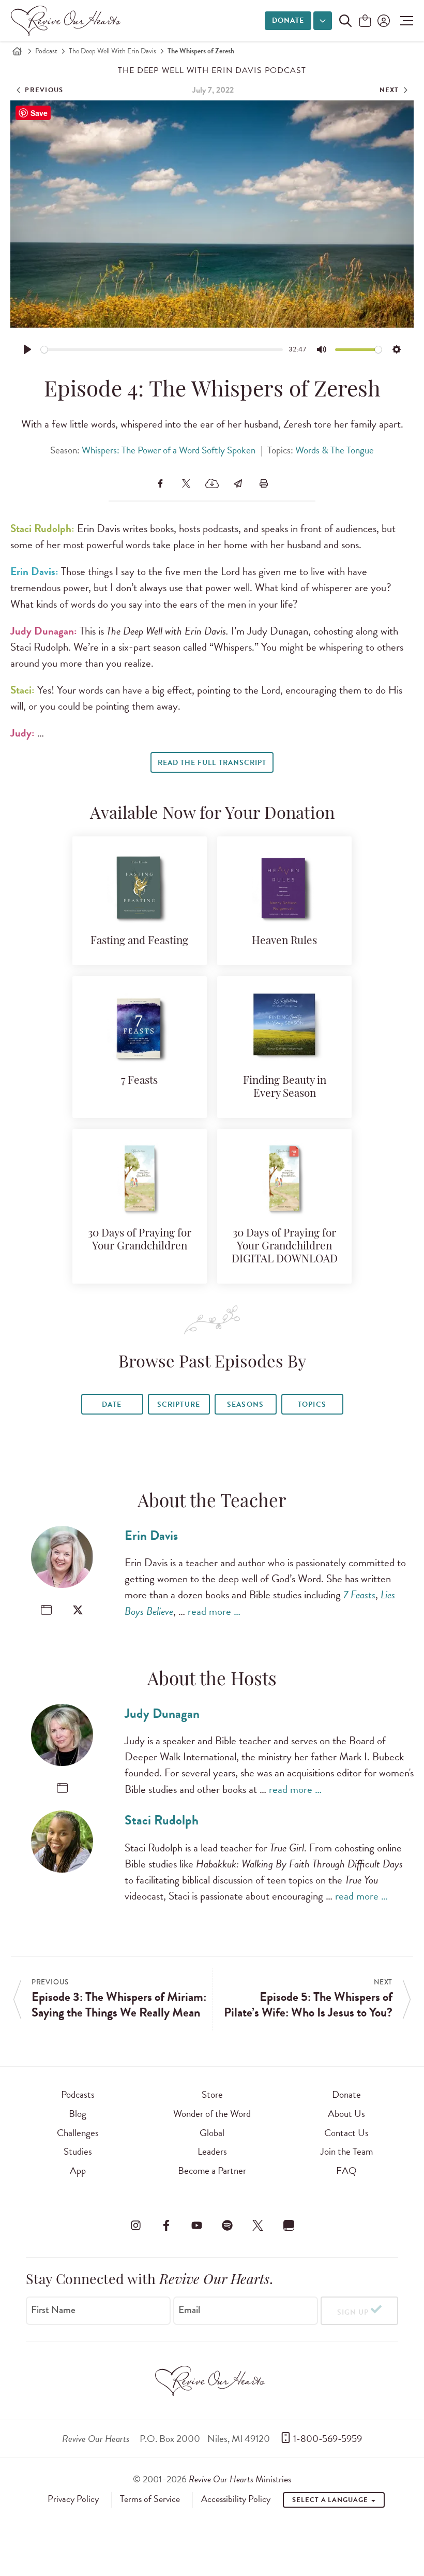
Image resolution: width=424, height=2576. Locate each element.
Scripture (178, 1404)
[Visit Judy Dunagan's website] (62, 1788)
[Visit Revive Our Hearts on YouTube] (196, 2225)
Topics (312, 1404)
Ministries (240, 2479)
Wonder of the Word (212, 2114)
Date (112, 1404)
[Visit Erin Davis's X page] (78, 1610)
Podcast (46, 51)
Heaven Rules (284, 941)
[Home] (17, 51)
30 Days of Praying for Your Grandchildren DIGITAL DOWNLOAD (285, 1247)
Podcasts (78, 2094)
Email (189, 2310)
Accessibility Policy (236, 2499)
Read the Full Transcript (212, 763)
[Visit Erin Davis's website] (46, 1610)
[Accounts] (383, 21)
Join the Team (346, 2151)
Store (212, 2094)
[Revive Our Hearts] (68, 21)
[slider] (162, 350)
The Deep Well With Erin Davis (112, 51)
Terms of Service (150, 2499)
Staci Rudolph (162, 1820)
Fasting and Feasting (139, 941)
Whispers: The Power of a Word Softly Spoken (169, 450)
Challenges (78, 2133)
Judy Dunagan (162, 1713)
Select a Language (331, 2500)
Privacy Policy (73, 2499)
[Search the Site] (345, 21)
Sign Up (353, 2312)
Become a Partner (212, 2170)
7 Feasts (139, 1081)
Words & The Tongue (335, 450)
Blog (78, 2114)
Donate (288, 20)
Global (212, 2133)
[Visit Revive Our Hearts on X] (258, 2225)
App (78, 2170)
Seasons (245, 1404)
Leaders (212, 2151)
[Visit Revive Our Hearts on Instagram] (135, 2225)
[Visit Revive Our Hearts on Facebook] (166, 2225)
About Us (346, 2114)
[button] (404, 21)
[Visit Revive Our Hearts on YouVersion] (289, 2225)
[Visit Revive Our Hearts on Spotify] (228, 2225)
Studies (78, 2151)
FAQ (346, 2170)
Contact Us (346, 2133)
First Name (53, 2310)
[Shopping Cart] (365, 21)
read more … (214, 1611)
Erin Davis (151, 1535)
